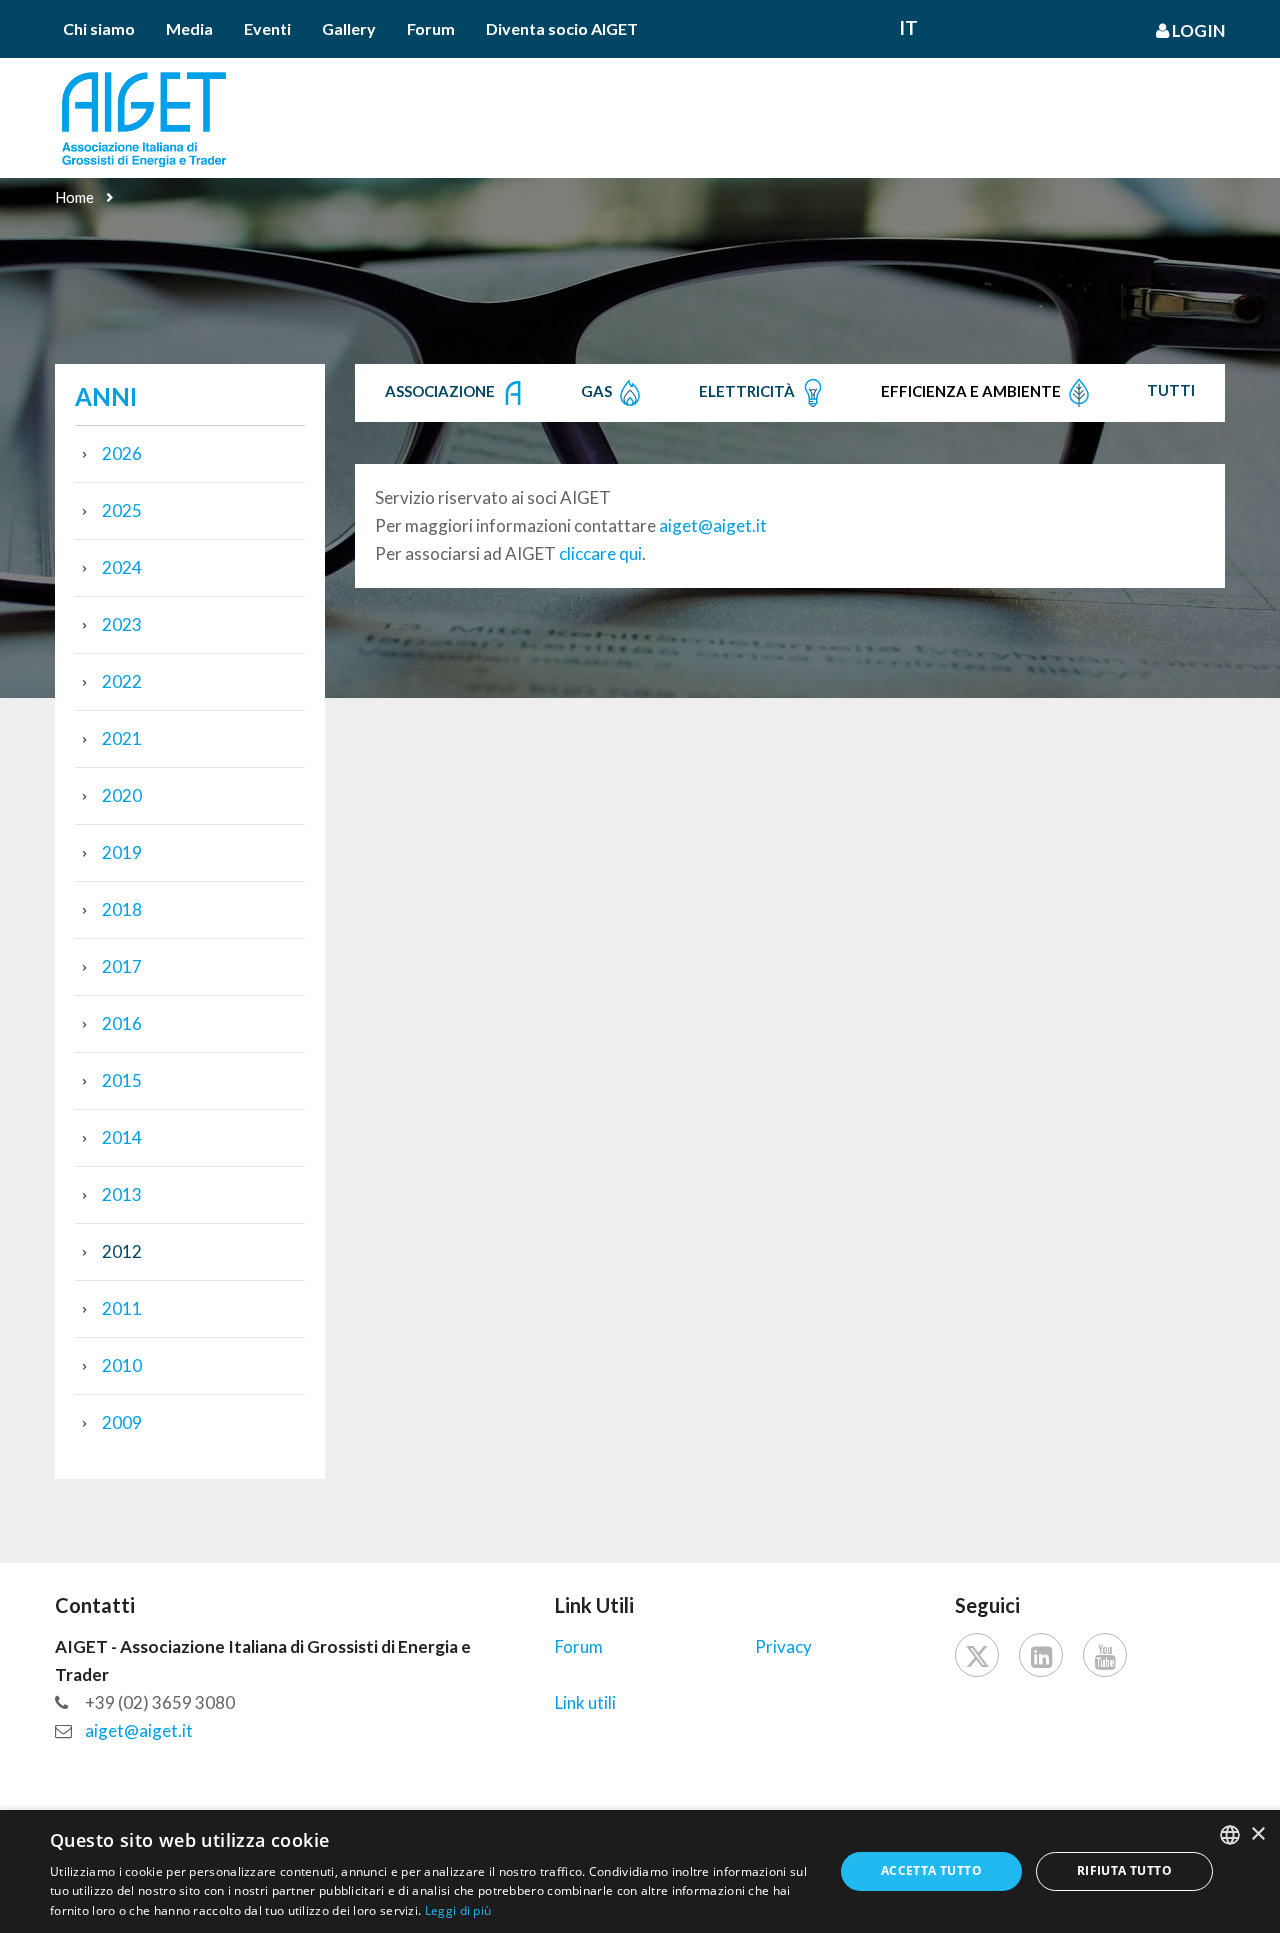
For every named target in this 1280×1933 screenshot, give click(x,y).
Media (189, 28)
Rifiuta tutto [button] (1124, 1870)
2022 (122, 681)
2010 (122, 1365)
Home (74, 197)
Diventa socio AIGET (562, 28)
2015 (122, 1080)
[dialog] (640, 1871)
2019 (122, 852)
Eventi (267, 28)
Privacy (783, 1646)
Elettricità (748, 391)
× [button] (1257, 1834)
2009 (122, 1422)
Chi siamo (99, 28)
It (908, 27)
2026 (122, 453)
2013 (122, 1194)
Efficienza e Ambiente (972, 391)
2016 (122, 1023)
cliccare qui (600, 553)
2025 (122, 510)
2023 (122, 624)
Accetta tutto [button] (931, 1870)
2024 (122, 567)
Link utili (585, 1702)
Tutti (1171, 390)
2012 (122, 1251)
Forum (431, 28)
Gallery (349, 28)
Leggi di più (458, 1910)
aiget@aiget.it (713, 525)
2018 (122, 909)
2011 (122, 1308)
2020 (122, 795)
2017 (122, 966)
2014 (122, 1137)
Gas (598, 391)
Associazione (441, 391)
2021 (122, 738)
